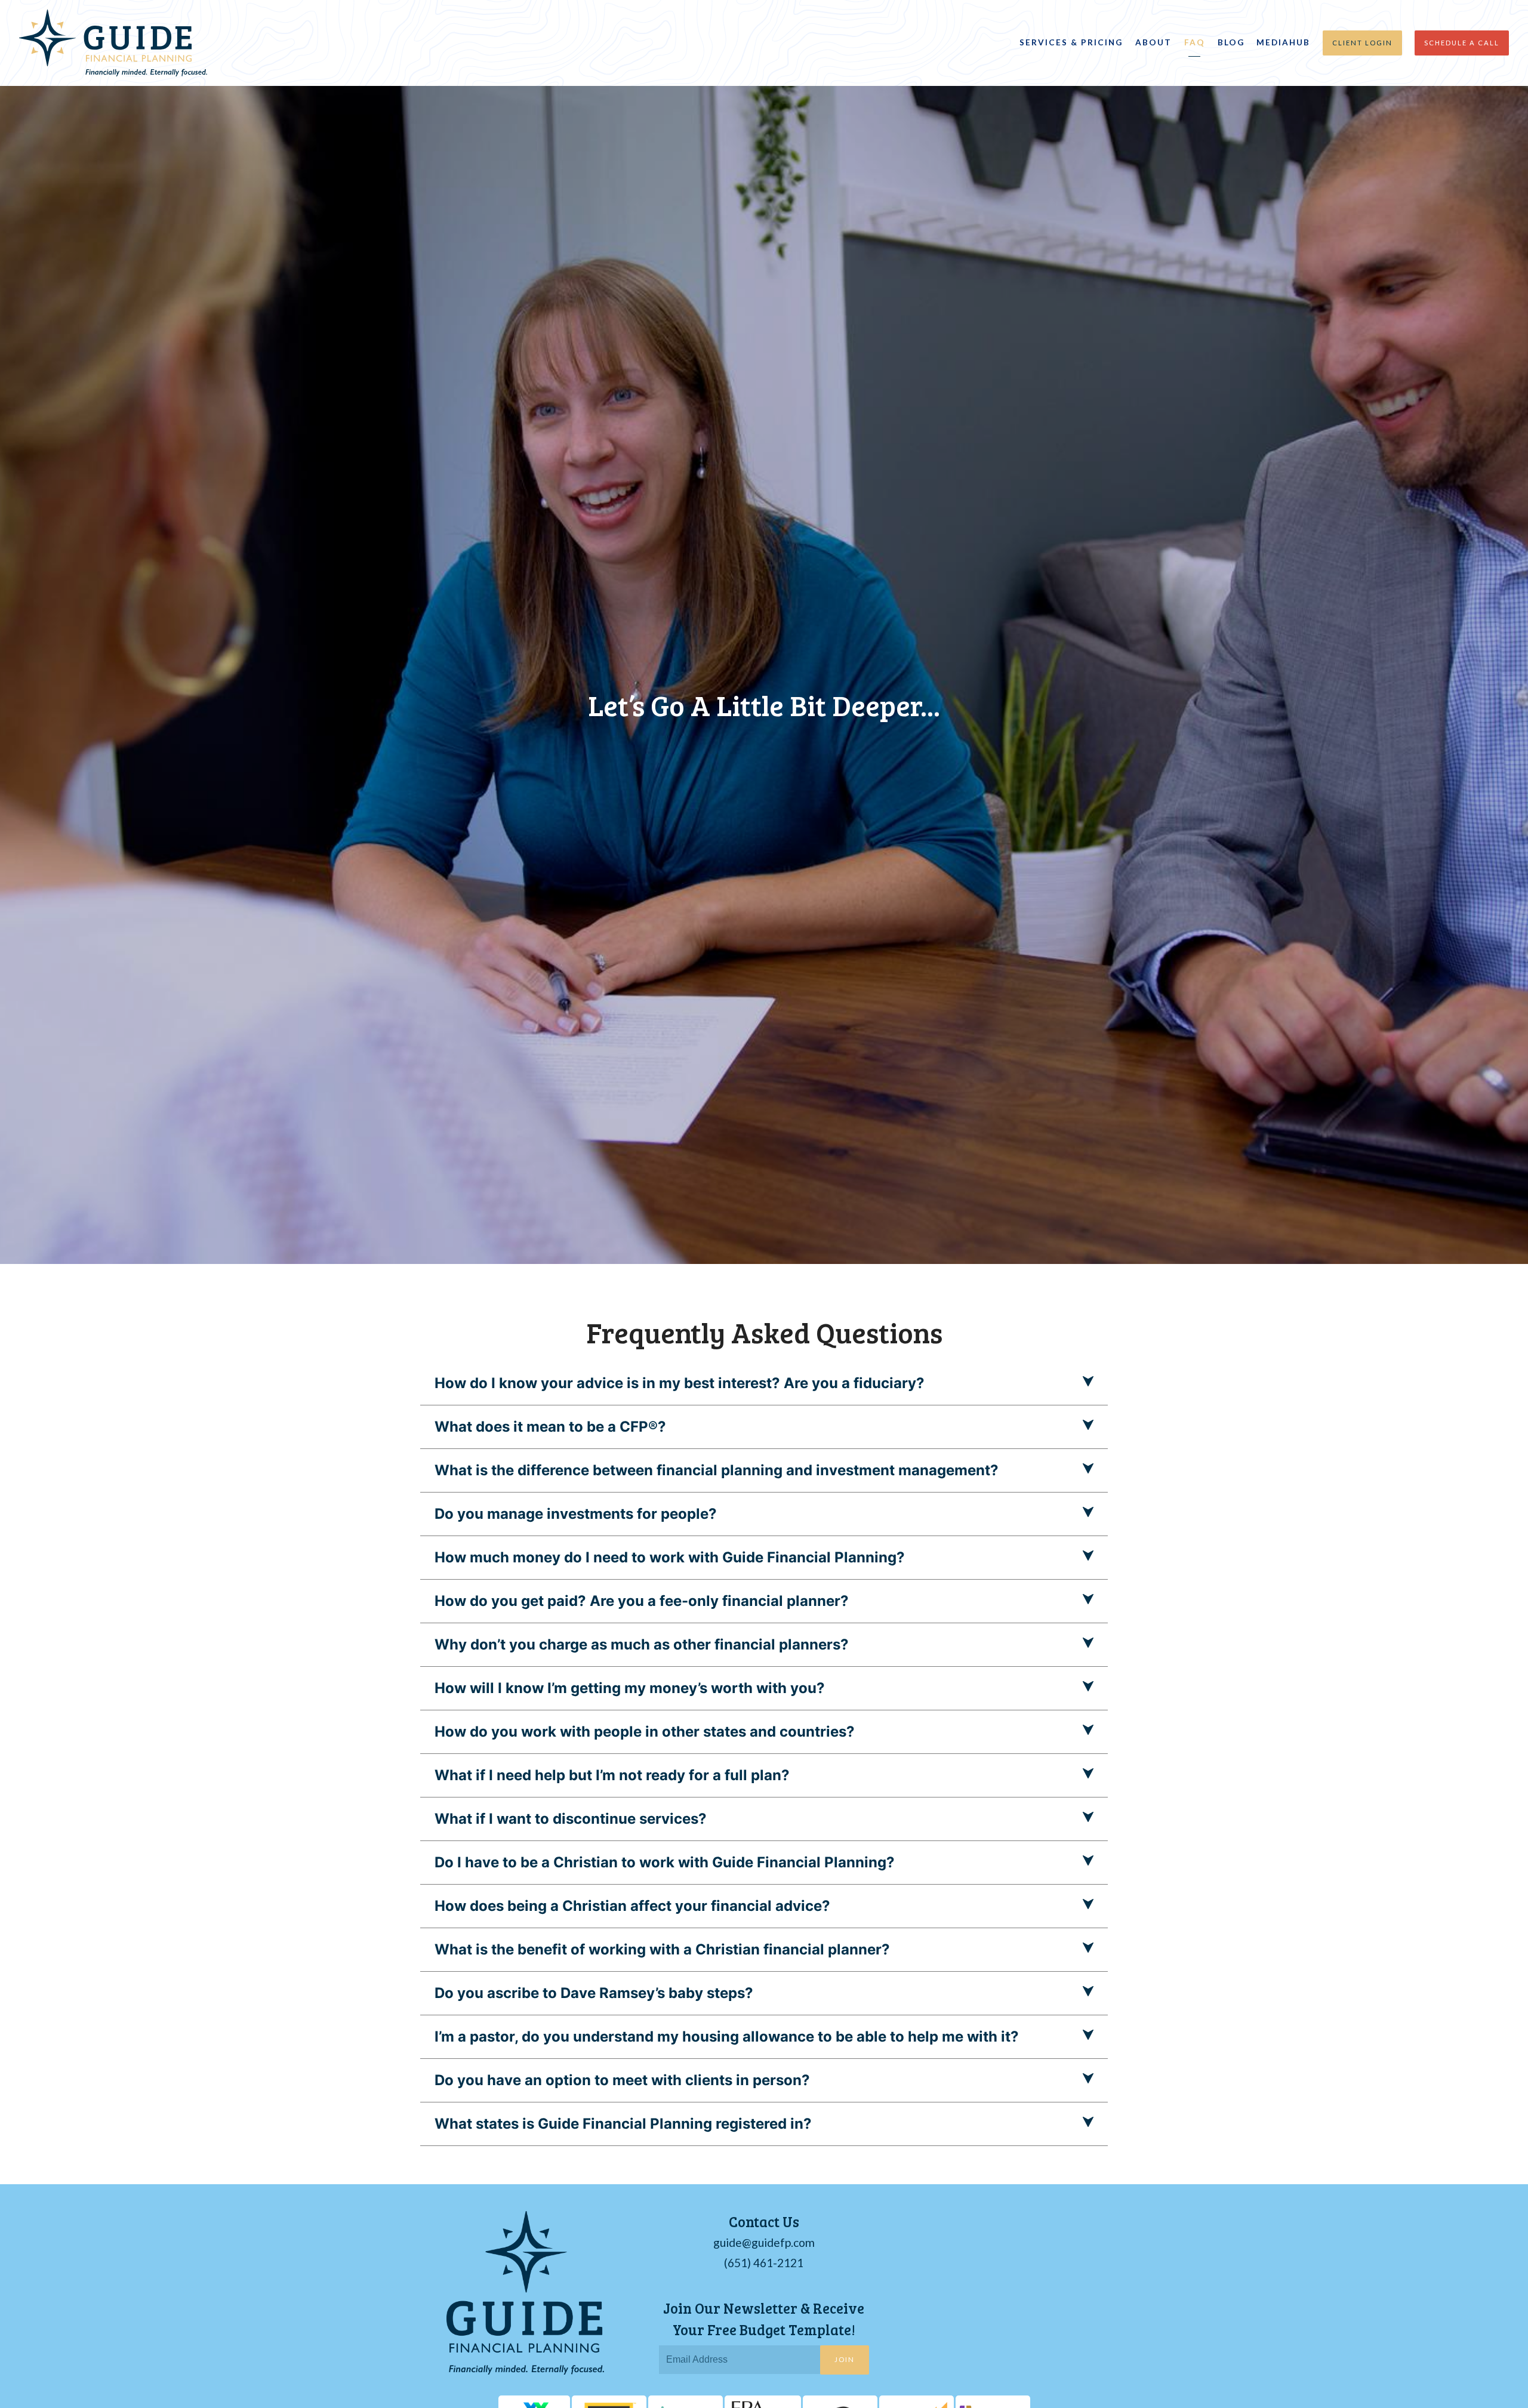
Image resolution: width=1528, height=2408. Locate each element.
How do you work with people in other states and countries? (645, 1732)
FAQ (1195, 42)
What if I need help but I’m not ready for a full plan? (612, 1775)
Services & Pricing (1071, 42)
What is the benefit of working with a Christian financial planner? (662, 1949)
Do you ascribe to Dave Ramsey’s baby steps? (594, 1993)
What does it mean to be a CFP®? (550, 1427)
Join (845, 2359)
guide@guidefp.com (764, 2242)
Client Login (1362, 43)
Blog (1231, 42)
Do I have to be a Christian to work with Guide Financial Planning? (665, 1862)
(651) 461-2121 (764, 2263)
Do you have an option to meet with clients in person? (622, 2080)
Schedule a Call (1462, 43)
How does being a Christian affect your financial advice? (632, 1906)
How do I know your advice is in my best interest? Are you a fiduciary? (680, 1383)
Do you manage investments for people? (576, 1514)
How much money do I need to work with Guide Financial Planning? (670, 1557)
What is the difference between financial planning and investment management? (717, 1470)
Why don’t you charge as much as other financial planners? (642, 1644)
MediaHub (1283, 42)
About (1153, 42)
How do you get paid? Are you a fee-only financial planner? (642, 1601)
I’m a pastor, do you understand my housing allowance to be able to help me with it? (727, 2037)
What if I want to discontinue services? (571, 1819)
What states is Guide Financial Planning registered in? (623, 2124)
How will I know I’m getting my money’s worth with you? (630, 1688)
